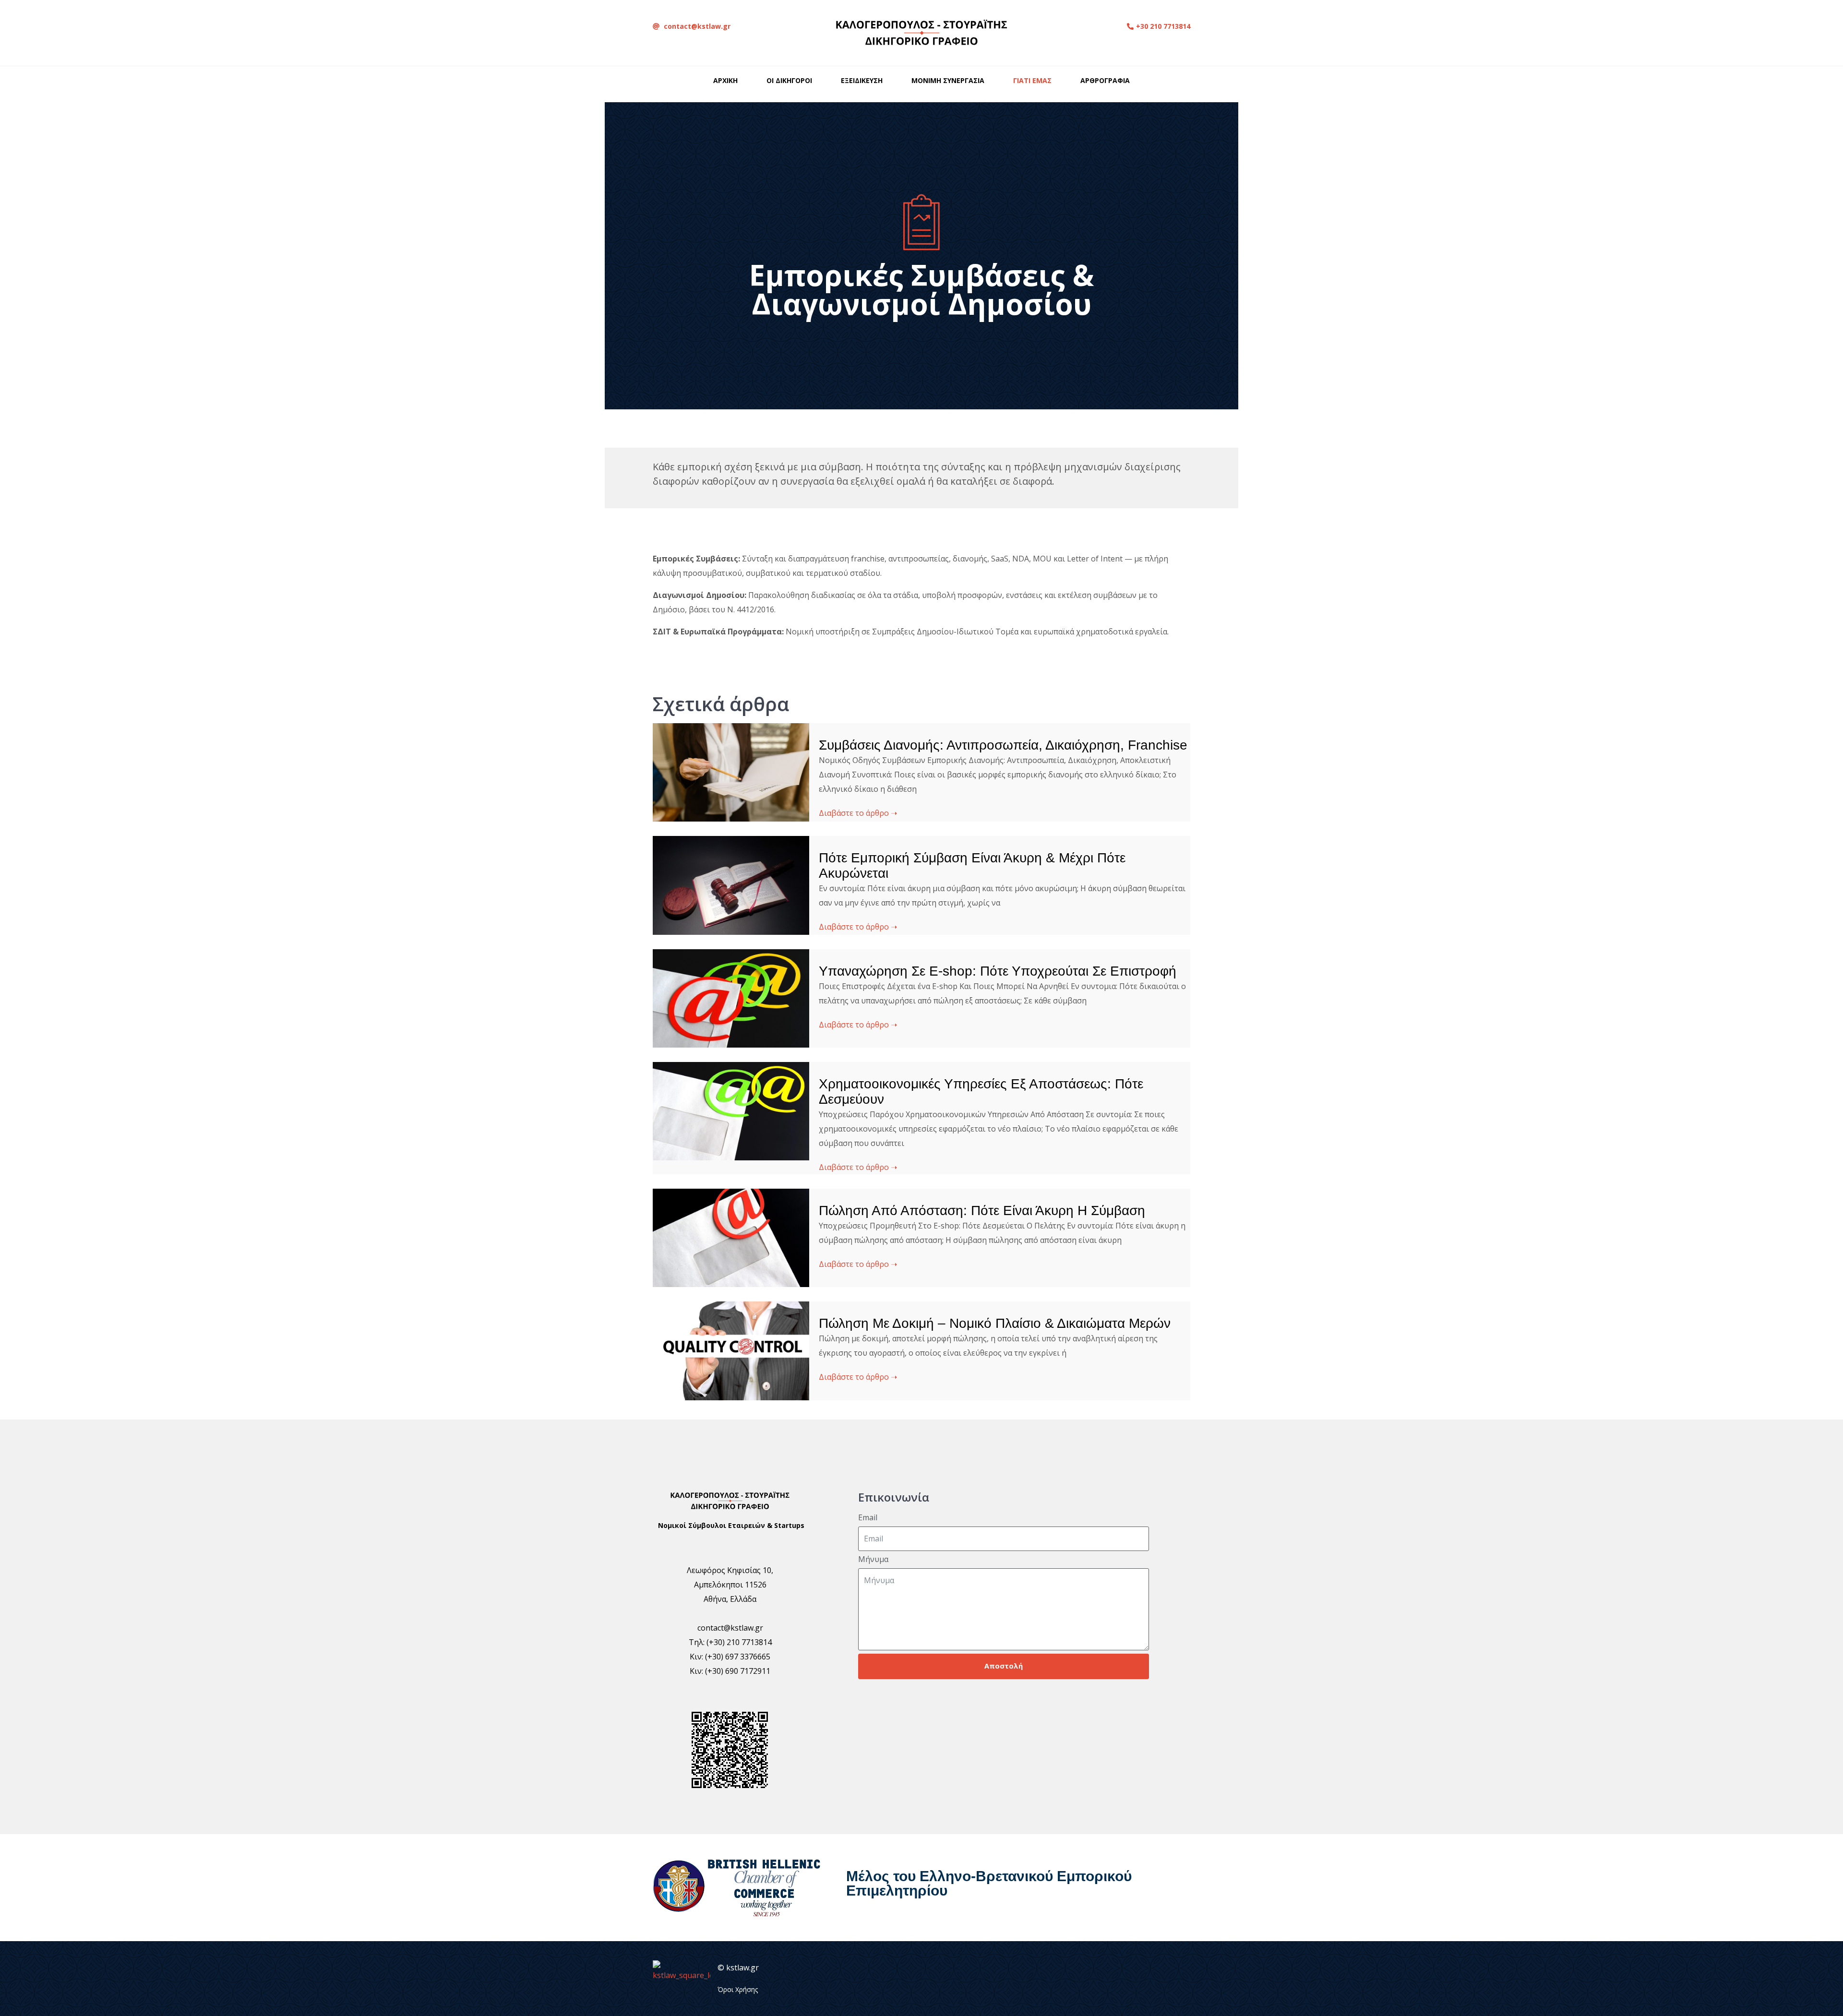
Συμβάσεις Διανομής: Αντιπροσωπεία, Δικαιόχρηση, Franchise (1003, 745)
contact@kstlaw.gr (730, 1628)
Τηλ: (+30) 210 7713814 (730, 1642)
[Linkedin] (1078, 1979)
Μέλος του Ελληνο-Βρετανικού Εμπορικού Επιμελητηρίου (989, 1883)
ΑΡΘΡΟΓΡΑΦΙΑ (1105, 80)
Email (868, 1518)
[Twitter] (1102, 1979)
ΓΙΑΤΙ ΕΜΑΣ (1032, 80)
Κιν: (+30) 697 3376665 (730, 1657)
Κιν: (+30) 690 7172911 (730, 1671)
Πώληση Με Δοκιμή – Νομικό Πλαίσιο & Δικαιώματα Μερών (995, 1323)
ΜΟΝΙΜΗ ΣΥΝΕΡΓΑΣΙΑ (948, 80)
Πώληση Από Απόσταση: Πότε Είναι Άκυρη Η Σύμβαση (982, 1211)
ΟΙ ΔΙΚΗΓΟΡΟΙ (789, 80)
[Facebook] (1126, 1979)
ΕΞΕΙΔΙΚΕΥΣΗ (862, 80)
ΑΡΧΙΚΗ (725, 80)
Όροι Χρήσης (738, 1989)
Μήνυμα (873, 1559)
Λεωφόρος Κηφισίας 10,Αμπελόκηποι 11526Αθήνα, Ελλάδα (730, 1585)
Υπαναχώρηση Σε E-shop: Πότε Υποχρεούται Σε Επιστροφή (998, 971)
